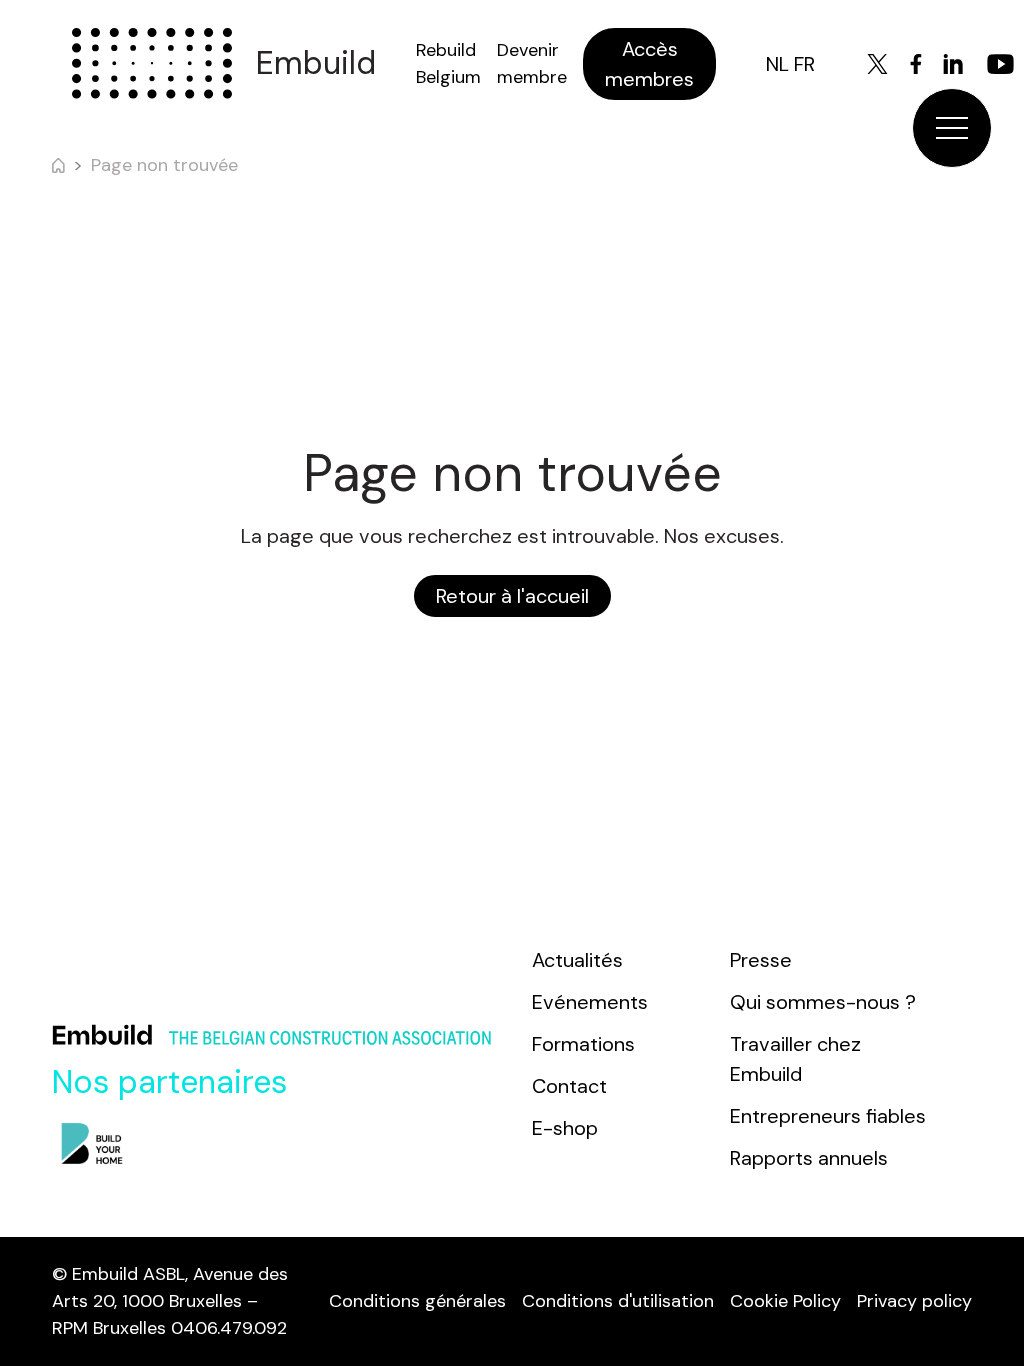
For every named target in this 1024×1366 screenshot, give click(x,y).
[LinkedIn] (953, 64)
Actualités (577, 960)
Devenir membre (532, 63)
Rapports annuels (809, 1158)
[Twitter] (877, 64)
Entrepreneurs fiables (828, 1116)
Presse (761, 960)
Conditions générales (417, 1301)
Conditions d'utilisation (618, 1301)
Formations (583, 1044)
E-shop (565, 1128)
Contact (569, 1086)
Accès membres (649, 64)
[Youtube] (1000, 64)
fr (804, 64)
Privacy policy (914, 1301)
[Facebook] (916, 64)
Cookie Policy (785, 1301)
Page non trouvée (164, 165)
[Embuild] (152, 63)
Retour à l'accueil (512, 596)
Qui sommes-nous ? (823, 1002)
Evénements (590, 1002)
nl (777, 64)
